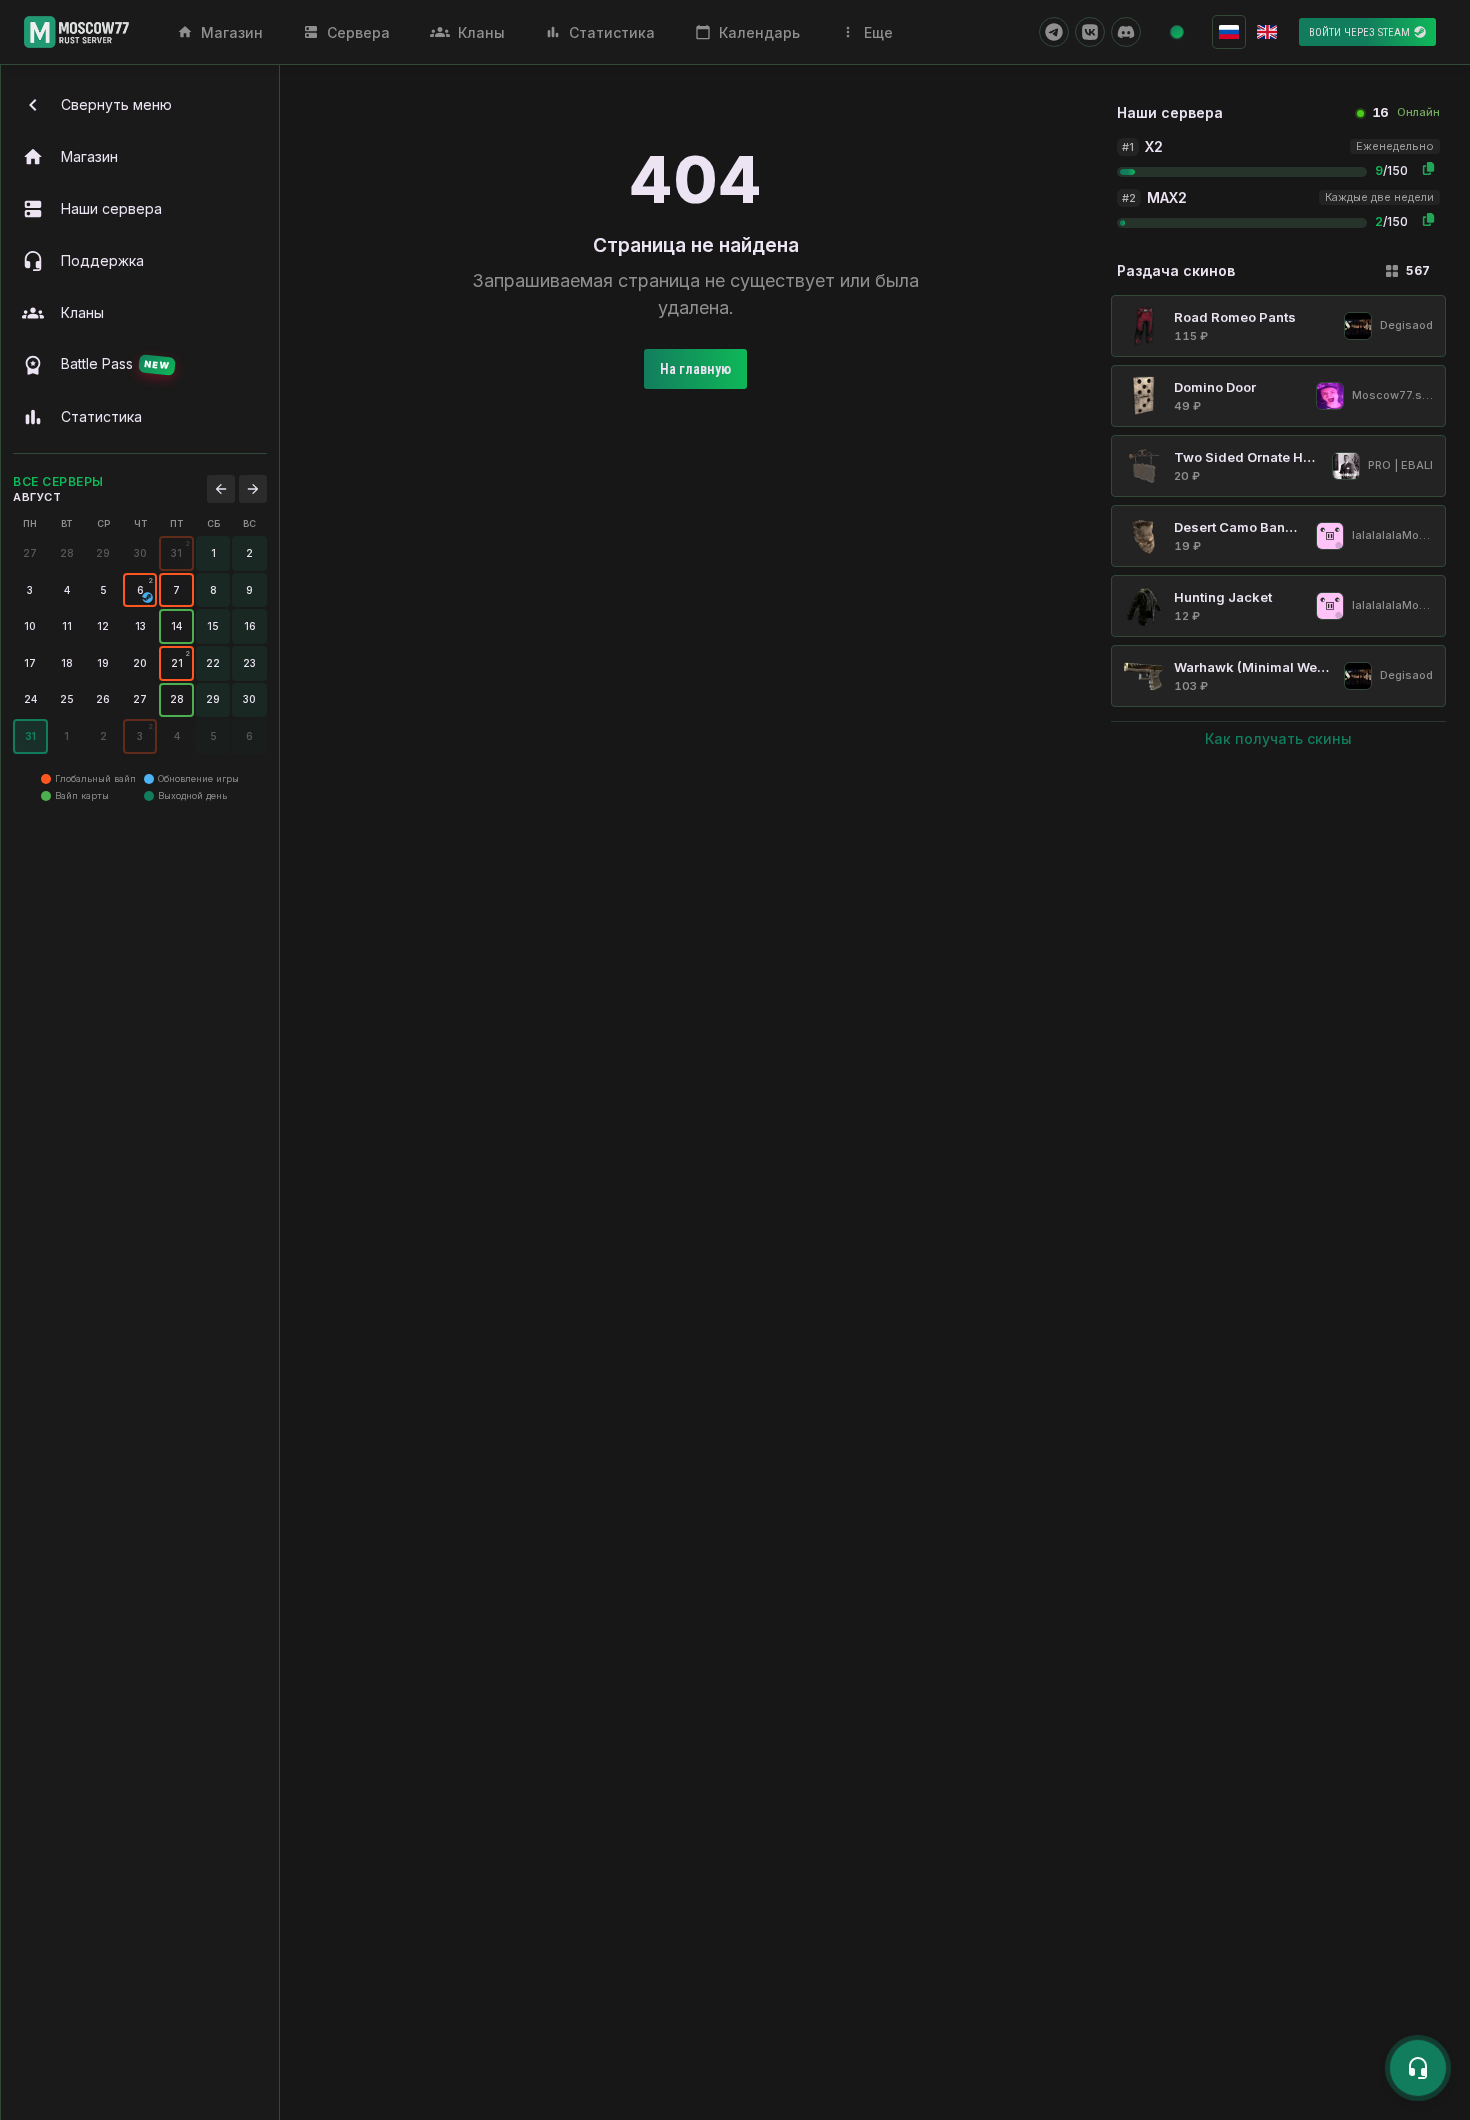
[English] (1267, 32)
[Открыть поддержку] (1418, 2068)
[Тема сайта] (1177, 32)
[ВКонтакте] (1090, 32)
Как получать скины (1278, 738)
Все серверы (58, 481)
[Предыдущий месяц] (221, 489)
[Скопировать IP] (1428, 168)
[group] (176, 553)
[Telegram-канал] (1054, 32)
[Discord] (1126, 32)
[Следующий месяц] (253, 489)
